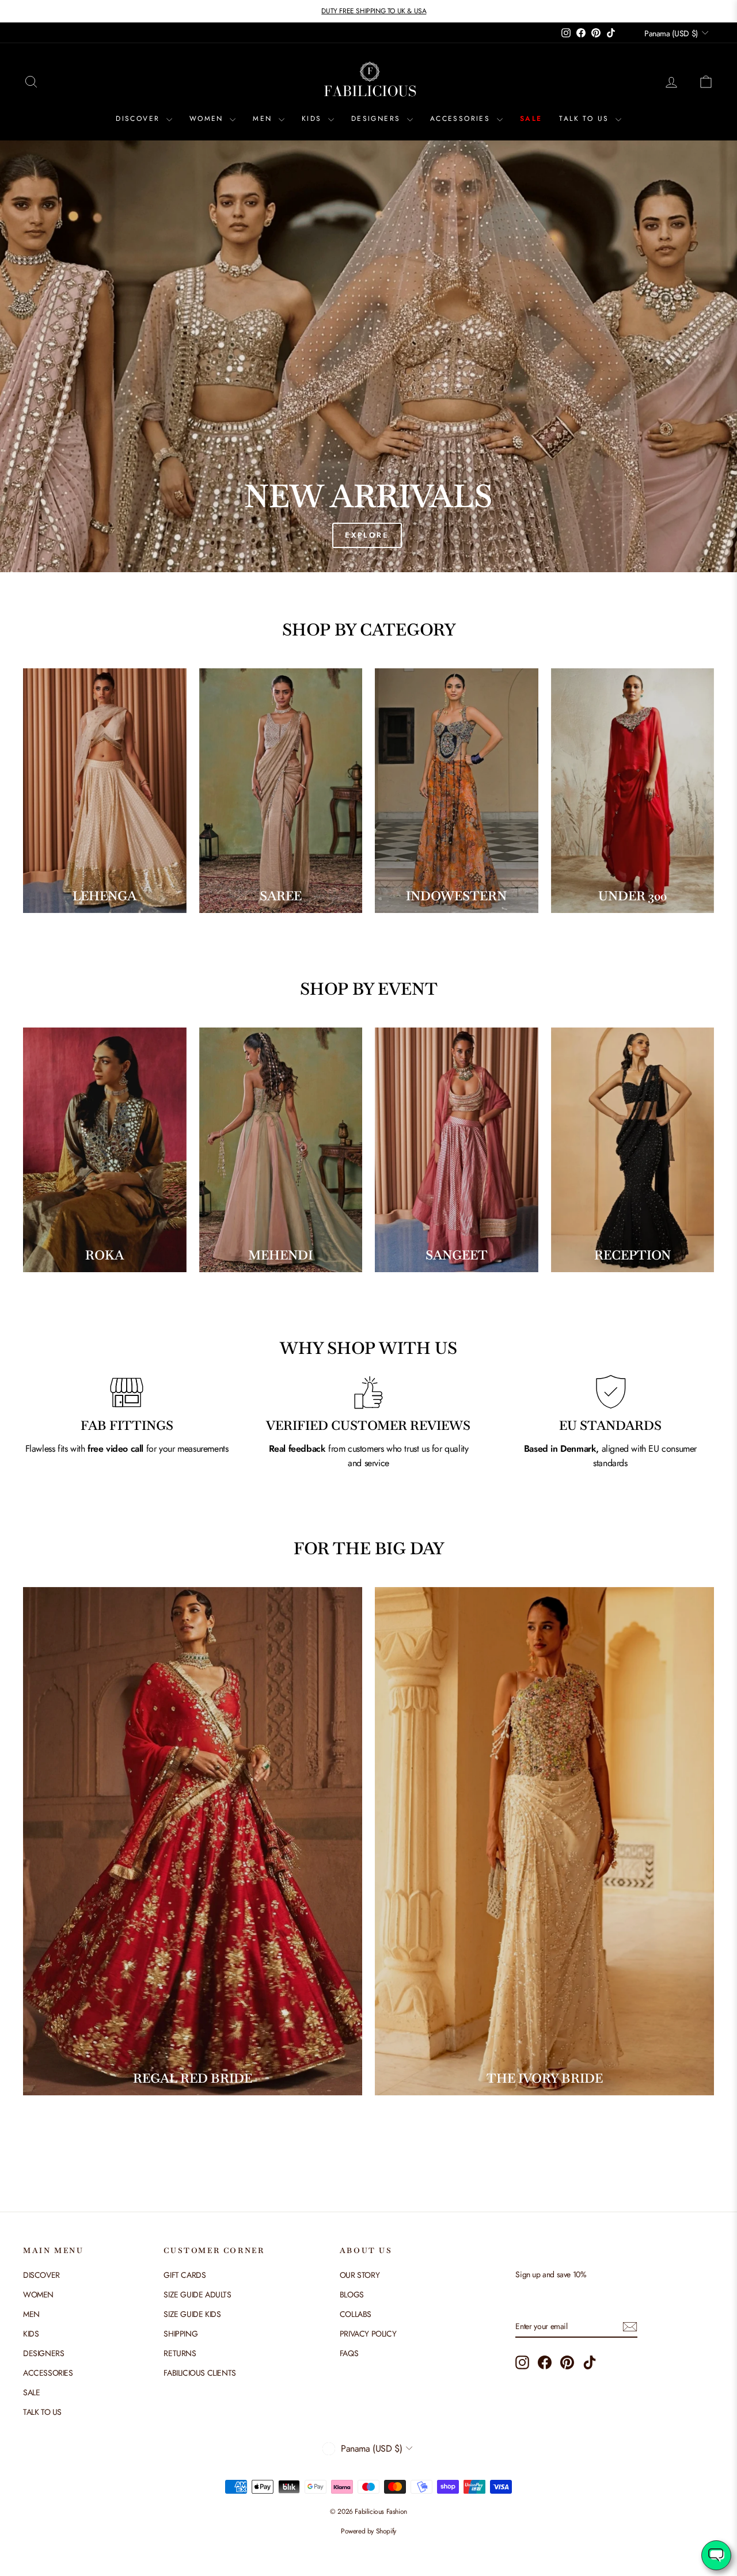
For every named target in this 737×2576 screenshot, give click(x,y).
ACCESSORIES (462, 119)
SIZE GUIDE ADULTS (197, 2295)
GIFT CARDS (185, 2275)
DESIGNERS (378, 119)
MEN (264, 119)
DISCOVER (140, 119)
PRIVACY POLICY (368, 2334)
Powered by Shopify (368, 2531)
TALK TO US (586, 119)
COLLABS (356, 2314)
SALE (531, 119)
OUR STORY (360, 2275)
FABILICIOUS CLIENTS (200, 2373)
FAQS (349, 2353)
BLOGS (352, 2295)
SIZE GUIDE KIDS (192, 2314)
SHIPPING (181, 2334)
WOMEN (208, 119)
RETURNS (180, 2353)
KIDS (314, 119)
